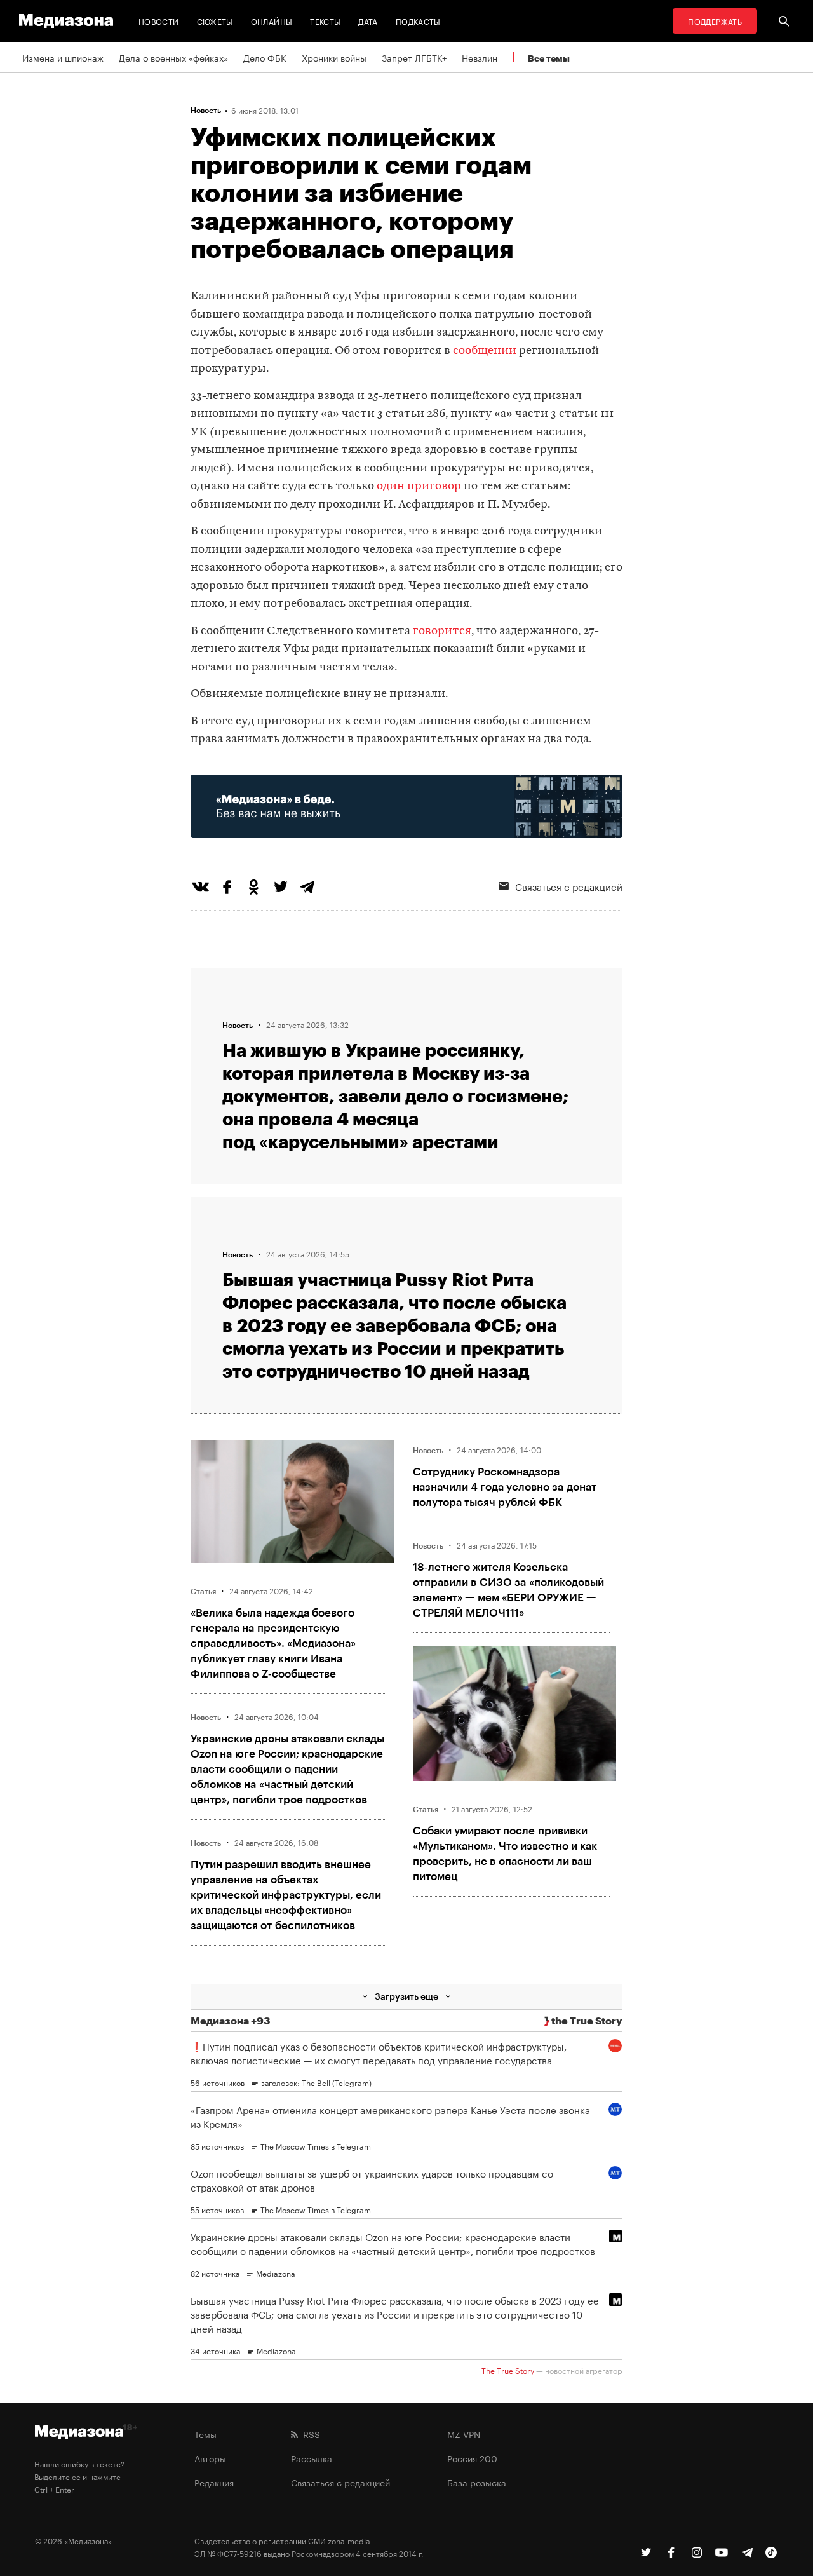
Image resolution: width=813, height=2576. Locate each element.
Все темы (549, 58)
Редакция (214, 2482)
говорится (442, 631)
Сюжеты (215, 21)
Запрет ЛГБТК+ (414, 57)
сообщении (485, 351)
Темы (205, 2434)
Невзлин (480, 57)
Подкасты (418, 21)
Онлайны (272, 21)
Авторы (210, 2458)
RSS (309, 2434)
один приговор (419, 486)
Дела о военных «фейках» (173, 57)
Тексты (325, 21)
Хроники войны (334, 57)
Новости (159, 21)
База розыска (477, 2482)
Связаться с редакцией (569, 886)
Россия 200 (472, 2458)
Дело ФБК (265, 57)
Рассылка (312, 2458)
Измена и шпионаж (63, 57)
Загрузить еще (406, 1996)
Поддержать (715, 21)
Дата (368, 21)
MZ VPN (464, 2434)
